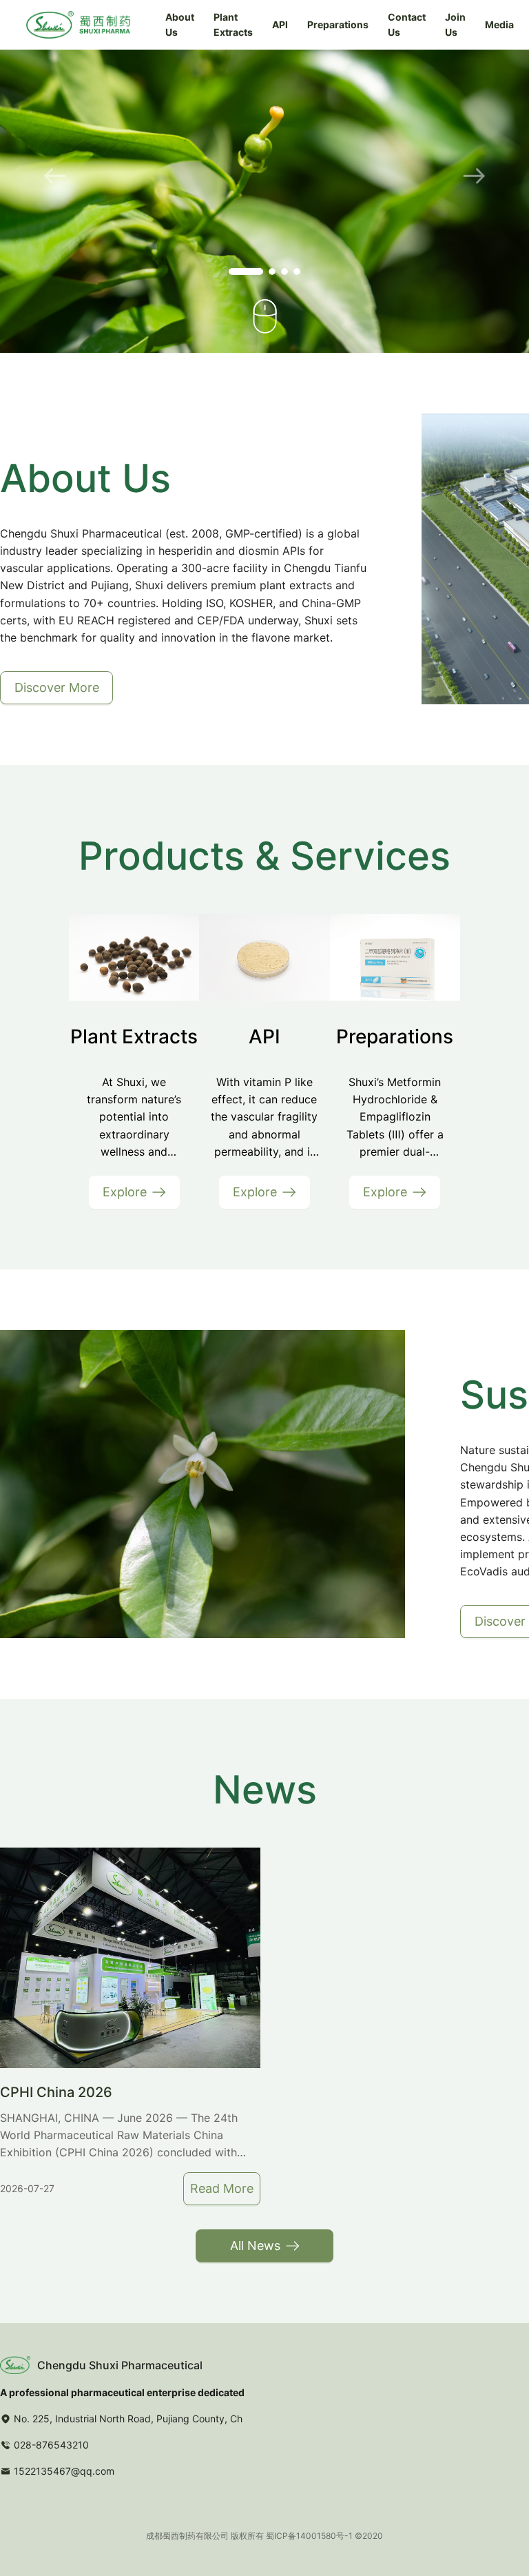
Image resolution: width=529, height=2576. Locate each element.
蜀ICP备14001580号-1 (309, 2536)
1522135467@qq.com (64, 2471)
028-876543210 (51, 2445)
